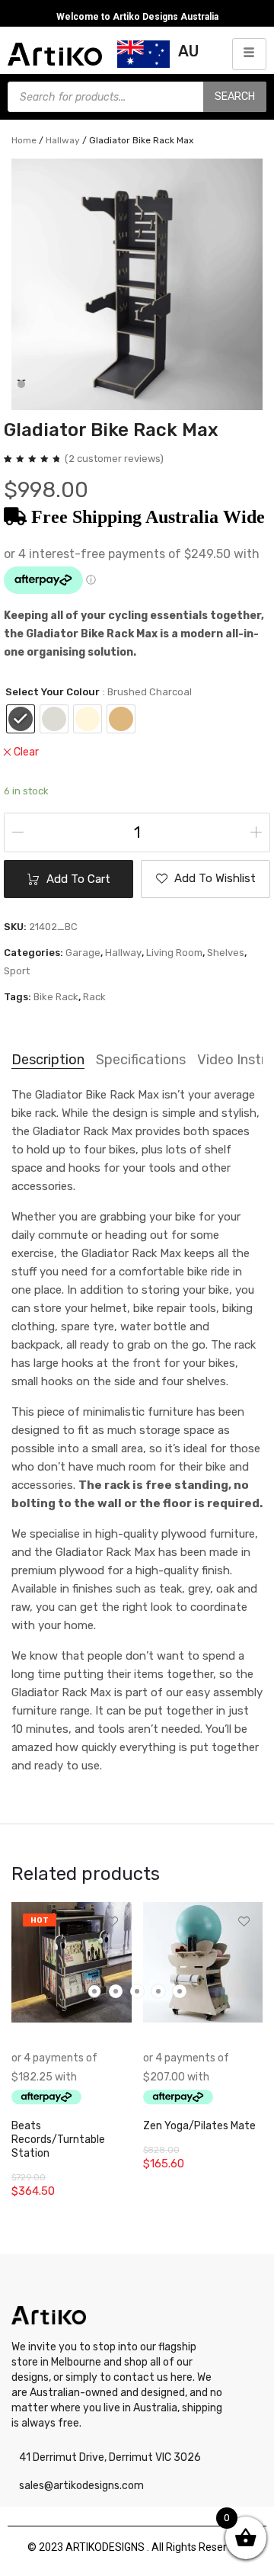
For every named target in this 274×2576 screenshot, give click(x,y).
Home (24, 140)
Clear (26, 752)
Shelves (226, 953)
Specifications (141, 1060)
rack (94, 997)
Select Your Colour (53, 692)
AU (188, 51)
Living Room (174, 953)
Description (48, 1060)
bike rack (56, 997)
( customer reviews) (114, 459)
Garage (83, 953)
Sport (17, 971)
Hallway (63, 140)
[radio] (21, 719)
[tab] (48, 1060)
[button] (21, 384)
